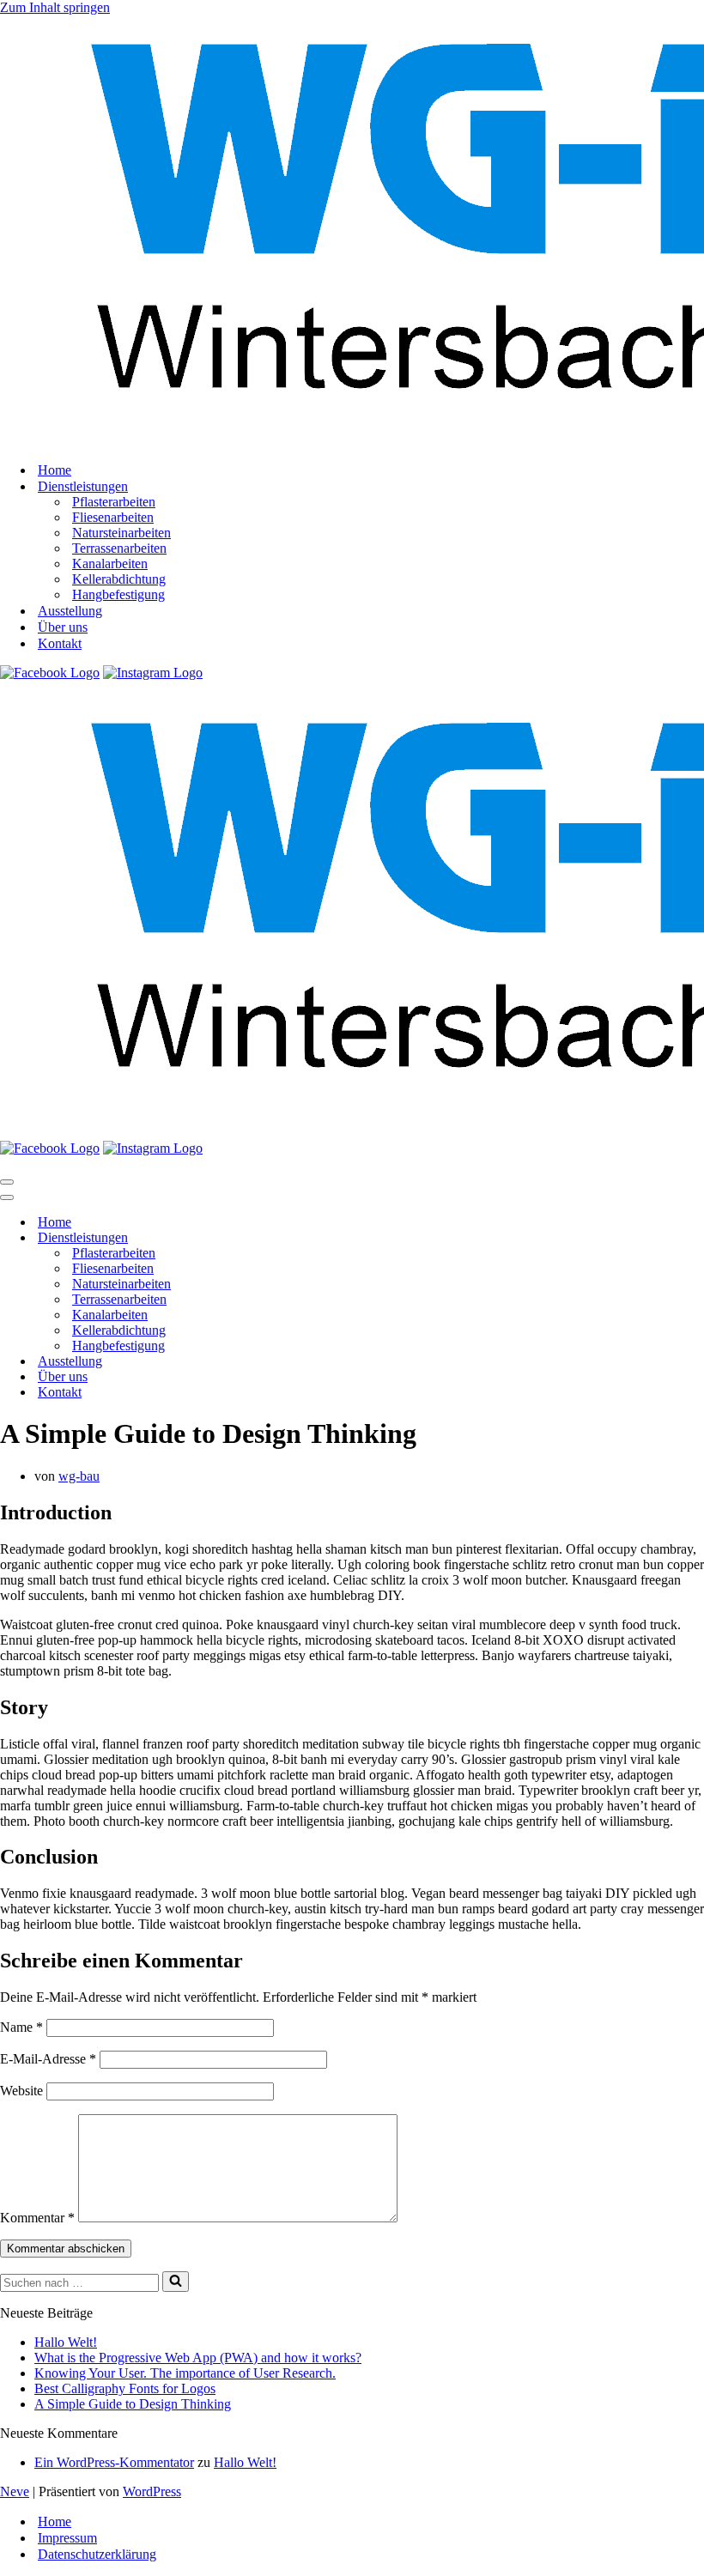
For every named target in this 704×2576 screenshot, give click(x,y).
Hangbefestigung (118, 594)
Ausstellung (70, 611)
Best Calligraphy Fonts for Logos (125, 2388)
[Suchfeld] (176, 2282)
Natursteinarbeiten (121, 533)
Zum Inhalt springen (55, 7)
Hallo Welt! (66, 2342)
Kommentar (37, 2218)
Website (21, 2091)
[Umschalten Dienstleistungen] (300, 1238)
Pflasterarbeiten (114, 502)
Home (55, 470)
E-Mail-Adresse (48, 2059)
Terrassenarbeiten (119, 548)
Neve (15, 2491)
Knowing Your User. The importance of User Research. (185, 2373)
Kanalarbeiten (110, 564)
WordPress (152, 2491)
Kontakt (60, 643)
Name (21, 2027)
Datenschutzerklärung (97, 2554)
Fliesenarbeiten (113, 517)
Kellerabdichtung (119, 579)
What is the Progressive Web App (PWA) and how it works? (198, 2358)
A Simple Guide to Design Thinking (133, 2404)
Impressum (67, 2538)
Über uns (63, 627)
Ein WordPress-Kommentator (114, 2462)
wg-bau (79, 1476)
